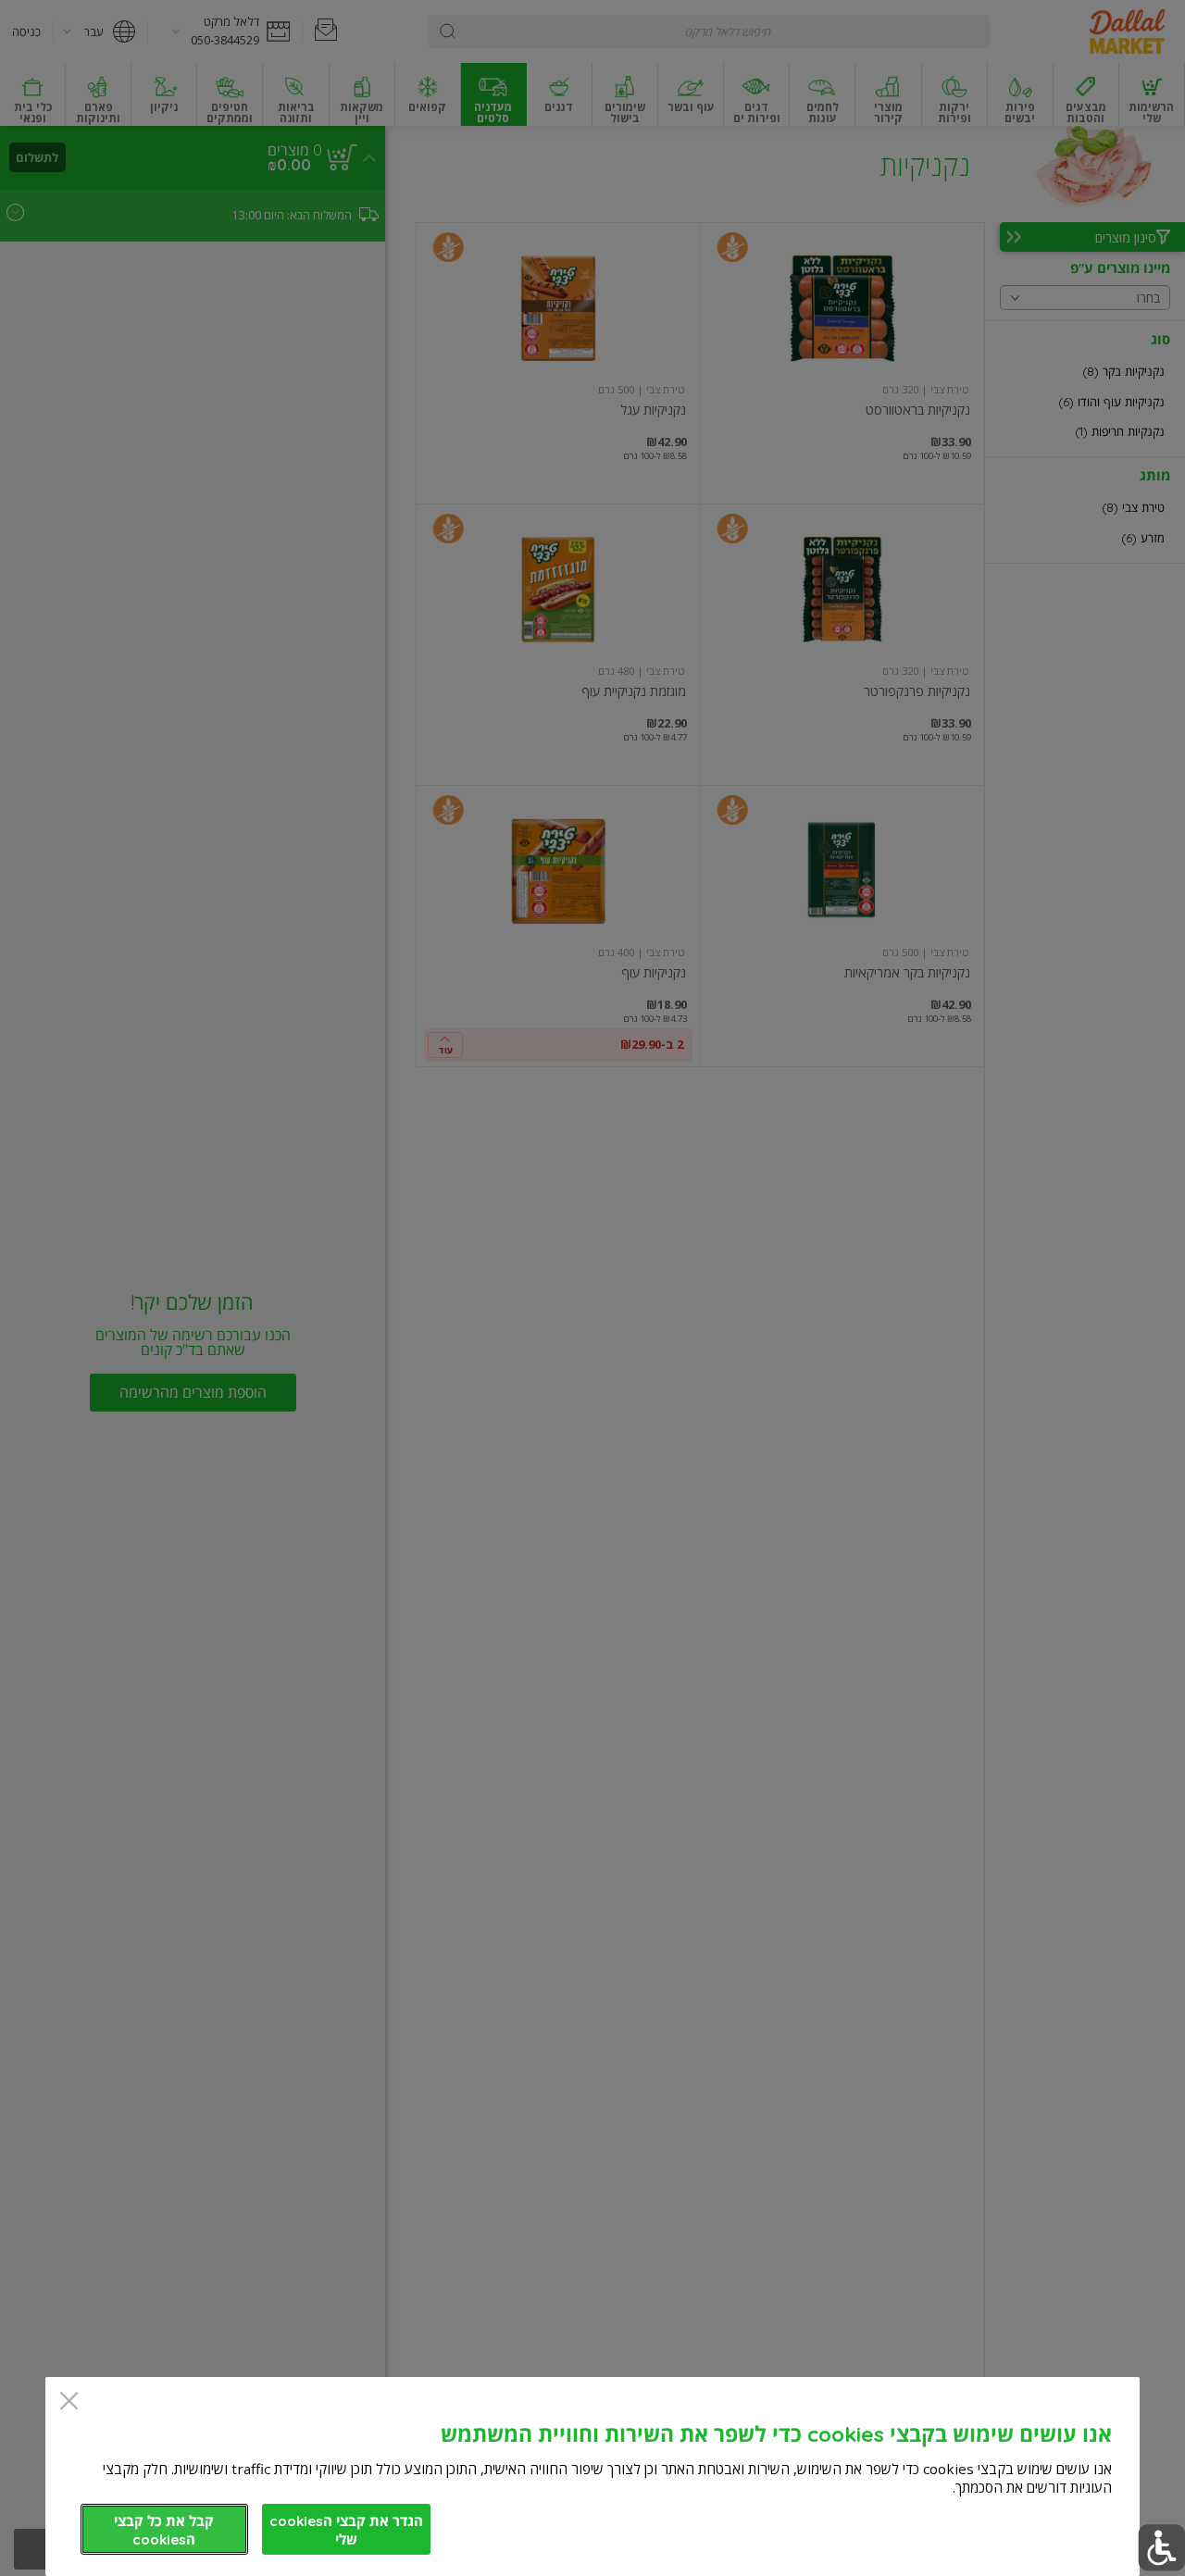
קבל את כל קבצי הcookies (164, 2530)
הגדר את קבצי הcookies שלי (346, 2530)
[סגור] (69, 2402)
